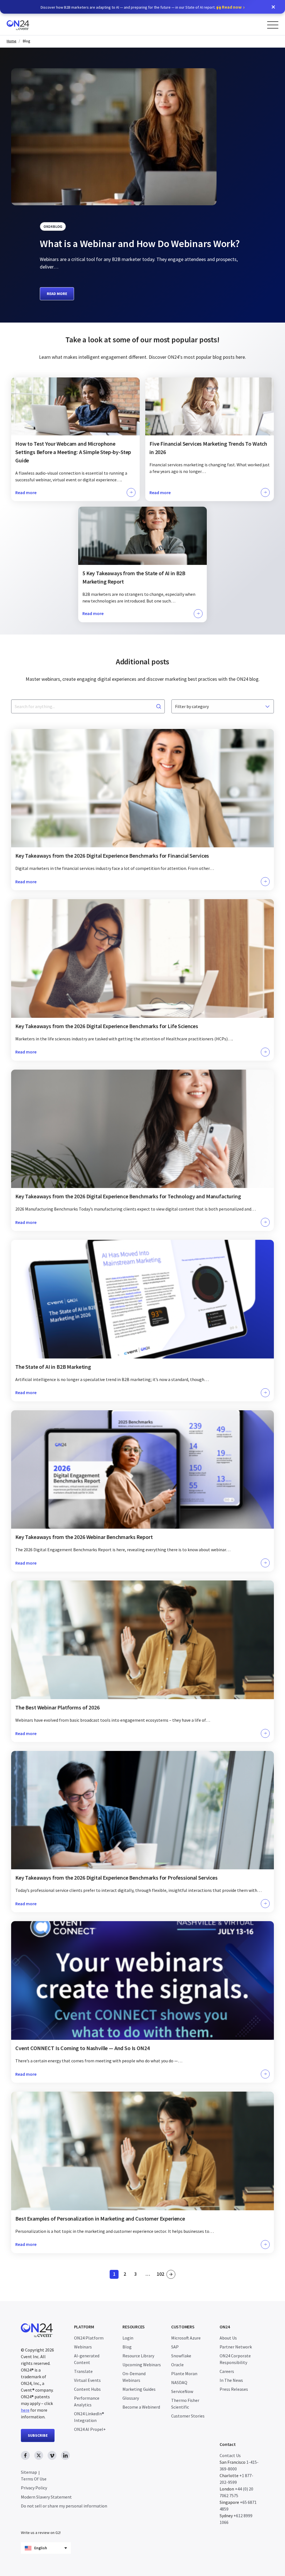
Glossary (131, 2398)
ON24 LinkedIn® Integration (89, 2417)
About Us (228, 2338)
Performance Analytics (87, 2401)
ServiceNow (182, 2391)
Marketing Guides (139, 2389)
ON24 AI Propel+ (90, 2429)
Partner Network (236, 2347)
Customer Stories (188, 2416)
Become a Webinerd (141, 2407)
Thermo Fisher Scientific (185, 2404)
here (25, 2410)
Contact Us (230, 2455)
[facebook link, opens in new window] (25, 2455)
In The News (231, 2380)
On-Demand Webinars (134, 2377)
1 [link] (116, 2275)
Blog (27, 41)
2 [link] (126, 2275)
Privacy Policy (34, 2488)
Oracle (177, 2365)
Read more (57, 294)
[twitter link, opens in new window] (39, 2455)
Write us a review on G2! (41, 2533)
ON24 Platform (89, 2338)
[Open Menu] (273, 25)
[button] (273, 7)
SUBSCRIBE (38, 2435)
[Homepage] (29, 24)
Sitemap (29, 2472)
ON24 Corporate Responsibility (235, 2359)
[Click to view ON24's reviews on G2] (41, 2521)
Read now (232, 7)
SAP (175, 2347)
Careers (227, 2371)
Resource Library (138, 2356)
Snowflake (181, 2356)
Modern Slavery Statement (46, 2497)
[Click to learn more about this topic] (75, 439)
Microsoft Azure (186, 2338)
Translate (83, 2371)
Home (12, 41)
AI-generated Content (87, 2359)
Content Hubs (87, 2389)
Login (128, 2338)
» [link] (171, 2274)
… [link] (148, 2274)
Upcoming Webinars (142, 2365)
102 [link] (161, 2275)
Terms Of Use (34, 2479)
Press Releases (234, 2389)
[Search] (159, 706)
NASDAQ (179, 2382)
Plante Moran (184, 2373)
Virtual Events (87, 2380)
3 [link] (137, 2275)
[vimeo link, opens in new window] (52, 2455)
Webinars (83, 2347)
